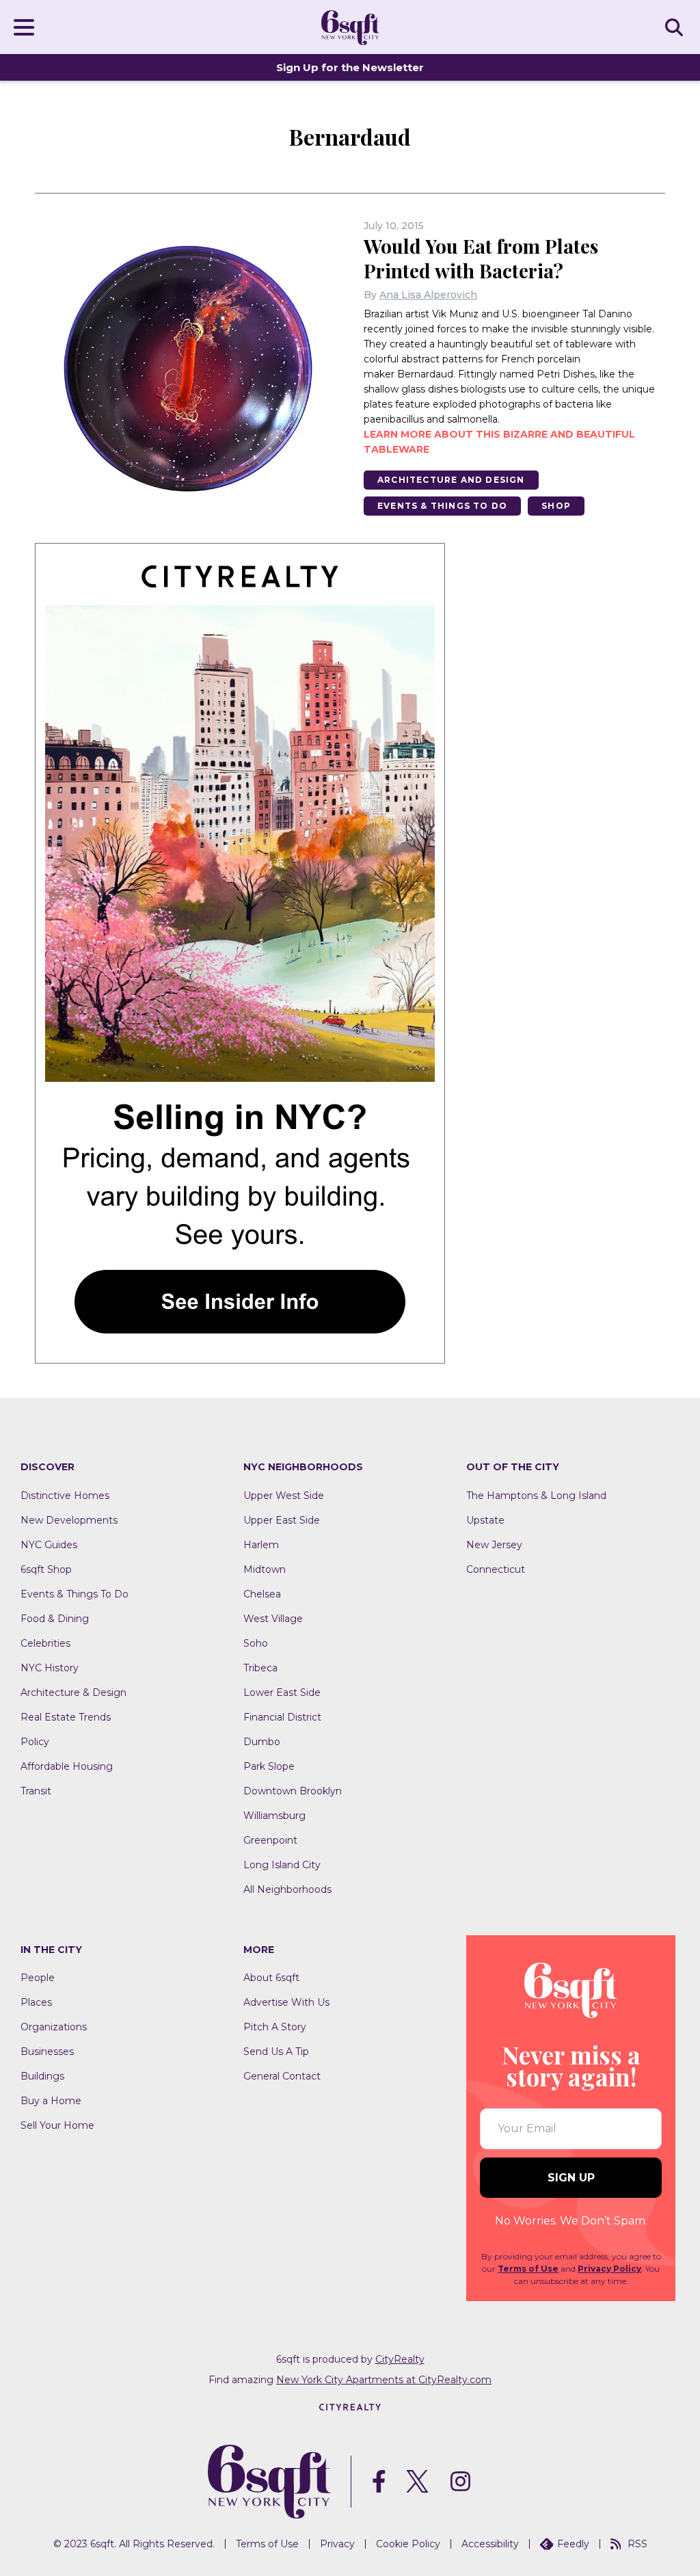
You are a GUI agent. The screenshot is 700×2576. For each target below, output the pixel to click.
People (38, 1978)
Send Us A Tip (276, 2051)
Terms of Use (528, 2269)
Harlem (261, 1545)
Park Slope (269, 1766)
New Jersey (494, 1545)
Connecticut (496, 1569)
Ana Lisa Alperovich (428, 295)
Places (36, 2002)
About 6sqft (271, 1978)
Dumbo (262, 1742)
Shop (556, 506)
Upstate (485, 1520)
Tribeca (260, 1668)
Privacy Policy (609, 2269)
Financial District (282, 1717)
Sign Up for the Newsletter (350, 67)
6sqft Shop (46, 1569)
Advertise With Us (286, 2002)
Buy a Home (51, 2101)
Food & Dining (55, 1619)
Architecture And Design (451, 480)
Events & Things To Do (442, 506)
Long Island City (282, 1865)
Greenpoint (270, 1840)
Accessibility (490, 2544)
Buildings (42, 2076)
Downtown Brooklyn (293, 1791)
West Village (273, 1619)
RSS (637, 2544)
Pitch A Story (275, 2027)
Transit (36, 1791)
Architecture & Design (73, 1692)
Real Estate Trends (66, 1717)
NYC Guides (49, 1545)
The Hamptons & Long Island (536, 1496)
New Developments (69, 1520)
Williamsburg (274, 1816)
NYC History (50, 1668)
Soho (256, 1643)
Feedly (573, 2544)
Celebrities (45, 1643)
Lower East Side (282, 1692)
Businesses (47, 2051)
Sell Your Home (57, 2125)
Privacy (337, 2544)
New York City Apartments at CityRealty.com (384, 2380)
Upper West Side (284, 1496)
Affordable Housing (67, 1766)
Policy (35, 1742)
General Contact (282, 2076)
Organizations (54, 2027)
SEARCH (676, 27)
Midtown (265, 1569)
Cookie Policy (408, 2544)
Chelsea (262, 1594)
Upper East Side (282, 1520)
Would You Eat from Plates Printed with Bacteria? (481, 258)
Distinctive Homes (65, 1496)
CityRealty (400, 2359)
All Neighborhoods (287, 1889)
